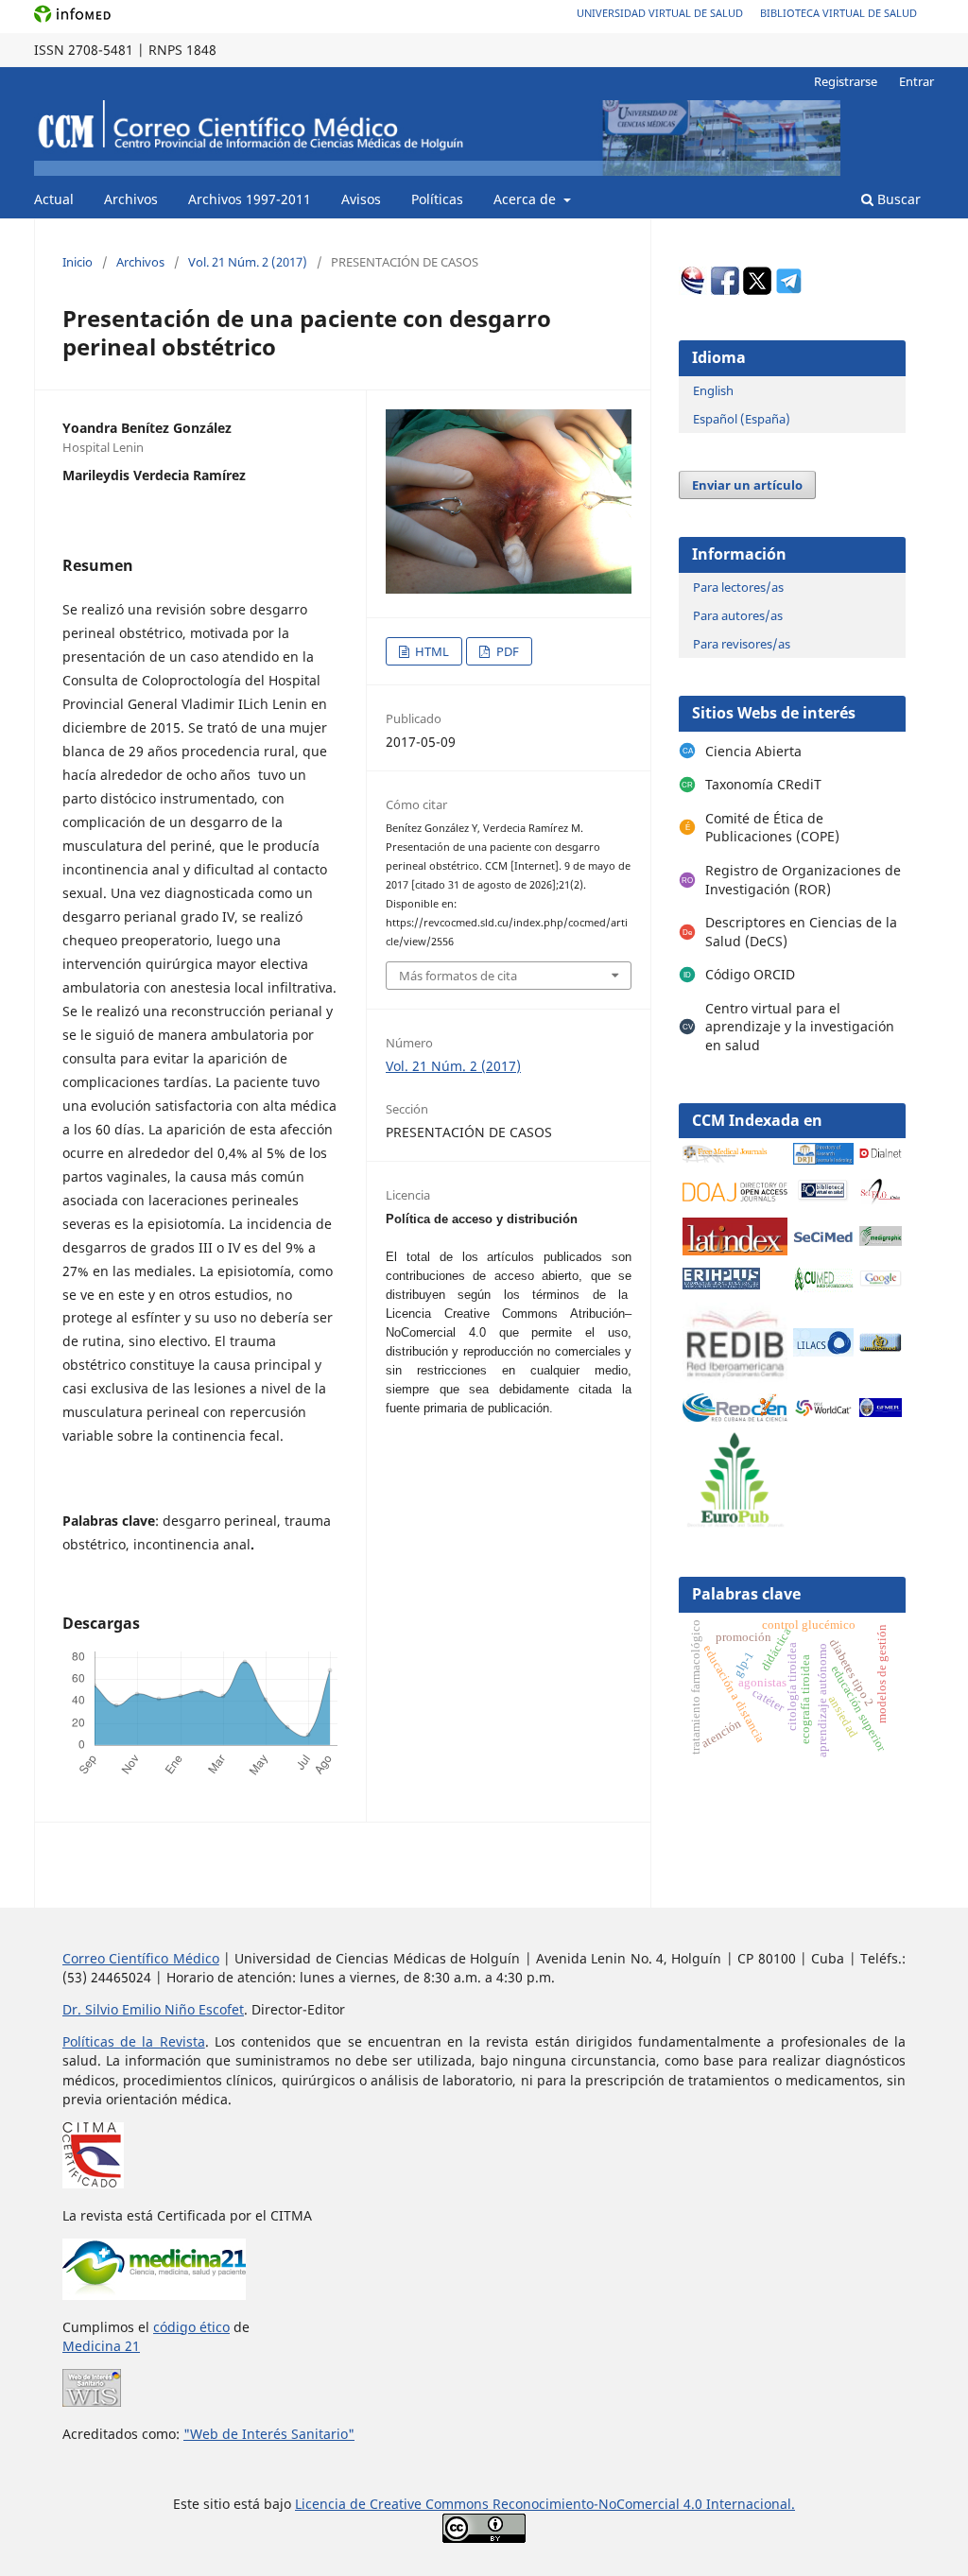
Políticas (437, 199)
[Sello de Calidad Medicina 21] (154, 2295)
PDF (506, 651)
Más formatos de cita (458, 976)
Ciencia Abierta (753, 751)
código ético (191, 2327)
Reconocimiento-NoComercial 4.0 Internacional (642, 2504)
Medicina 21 (101, 2346)
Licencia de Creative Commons (394, 2504)
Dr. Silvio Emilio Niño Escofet (153, 2009)
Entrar (916, 81)
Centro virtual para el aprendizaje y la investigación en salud (800, 1027)
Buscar (897, 199)
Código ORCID (750, 974)
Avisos (361, 199)
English (713, 390)
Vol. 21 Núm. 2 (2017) (248, 262)
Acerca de (527, 199)
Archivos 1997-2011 (250, 199)
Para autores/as (738, 615)
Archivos (131, 199)
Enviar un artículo (747, 485)
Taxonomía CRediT (763, 784)
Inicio (78, 262)
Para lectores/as (738, 587)
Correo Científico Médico (141, 1958)
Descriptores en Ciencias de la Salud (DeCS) (801, 932)
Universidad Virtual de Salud (660, 13)
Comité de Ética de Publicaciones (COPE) (772, 828)
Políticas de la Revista (134, 2041)
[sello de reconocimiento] (92, 2402)
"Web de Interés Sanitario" (269, 2434)
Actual (54, 199)
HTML (431, 651)
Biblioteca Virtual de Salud (838, 13)
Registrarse (846, 81)
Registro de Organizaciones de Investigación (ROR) (803, 880)
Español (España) (742, 419)
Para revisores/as (742, 644)
